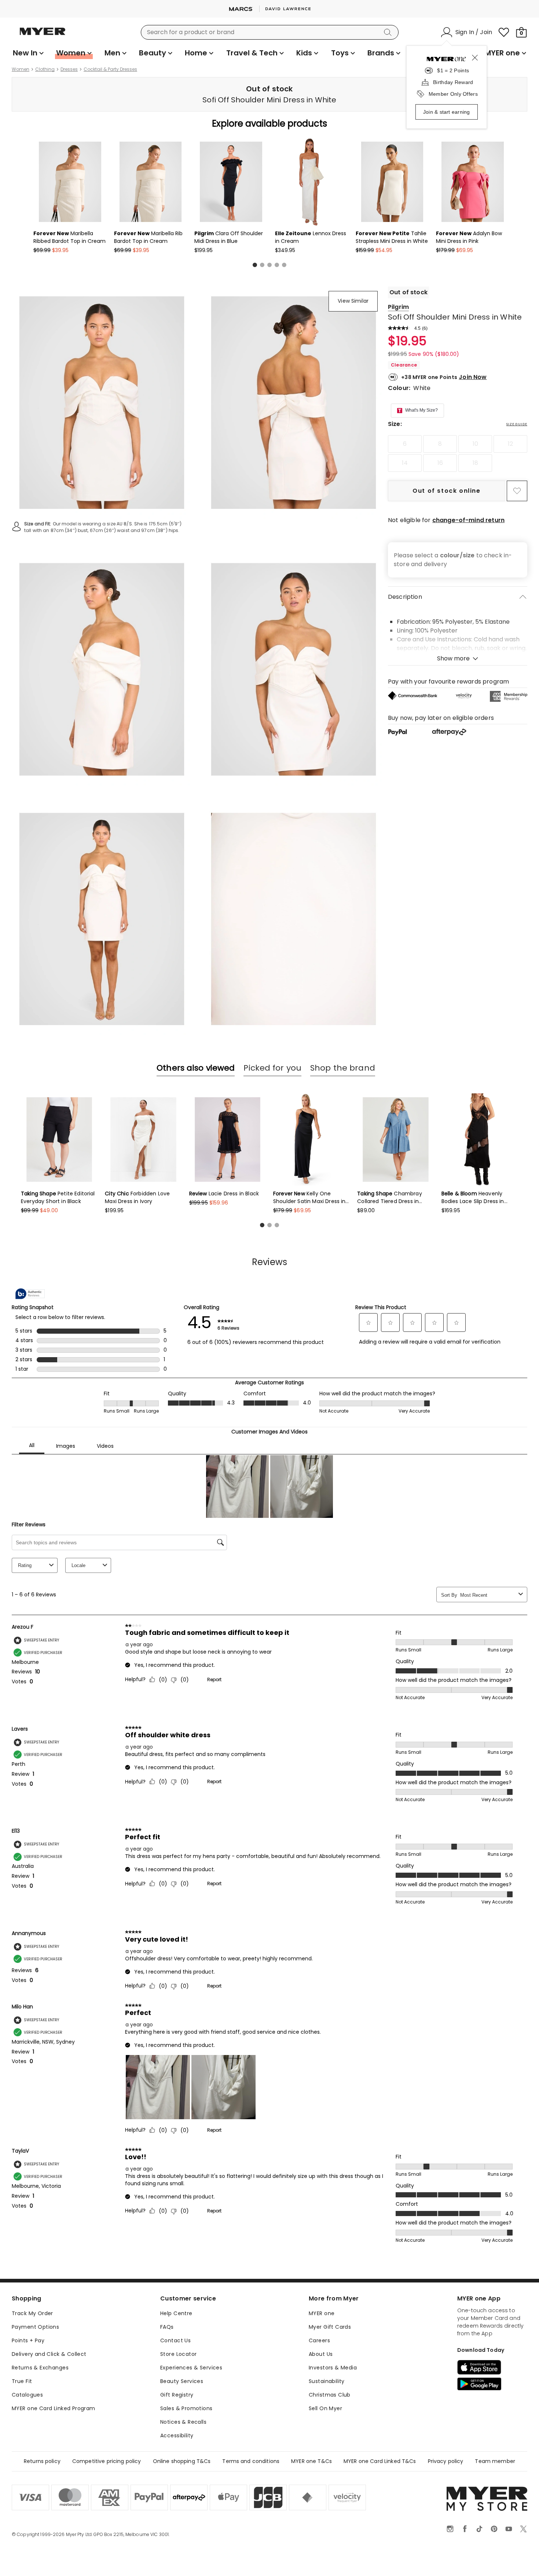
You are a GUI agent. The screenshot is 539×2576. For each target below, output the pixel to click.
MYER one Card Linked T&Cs (380, 2461)
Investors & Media (333, 2368)
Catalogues (27, 2395)
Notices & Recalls (183, 2422)
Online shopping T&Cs (182, 2461)
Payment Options (35, 2327)
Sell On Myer (325, 2408)
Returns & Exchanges (40, 2368)
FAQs (167, 2327)
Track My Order (32, 2313)
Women (21, 69)
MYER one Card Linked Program (54, 2408)
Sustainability (327, 2381)
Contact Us (175, 2340)
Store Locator (178, 2354)
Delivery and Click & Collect (49, 2354)
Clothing (45, 69)
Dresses (69, 69)
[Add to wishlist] (517, 491)
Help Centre (176, 2313)
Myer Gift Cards (330, 2327)
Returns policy (42, 2461)
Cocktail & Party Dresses (110, 69)
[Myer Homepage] (43, 36)
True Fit (22, 2381)
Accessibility (177, 2435)
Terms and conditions (251, 2461)
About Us (321, 2354)
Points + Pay (28, 2340)
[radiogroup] (458, 453)
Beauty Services (182, 2381)
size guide (517, 424)
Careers (319, 2340)
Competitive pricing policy (107, 2461)
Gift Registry (177, 2395)
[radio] (405, 444)
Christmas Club (330, 2395)
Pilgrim (398, 307)
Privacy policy (446, 2461)
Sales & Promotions (186, 2408)
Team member (495, 2461)
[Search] (389, 32)
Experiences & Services (191, 2368)
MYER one (322, 2313)
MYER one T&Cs (311, 2461)
